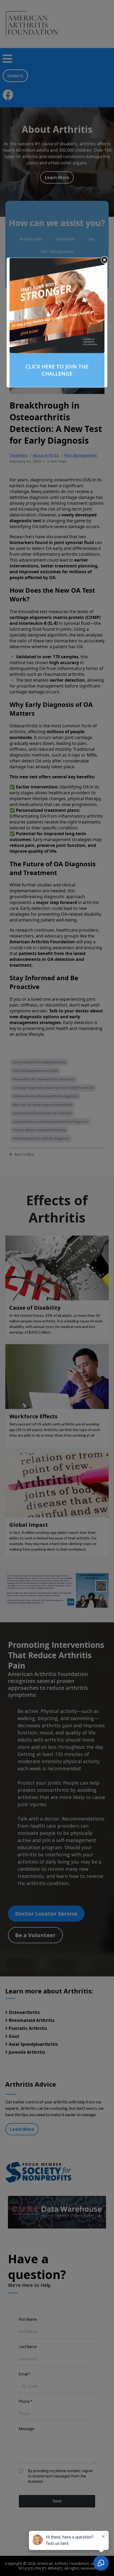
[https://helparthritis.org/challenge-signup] (57, 305)
